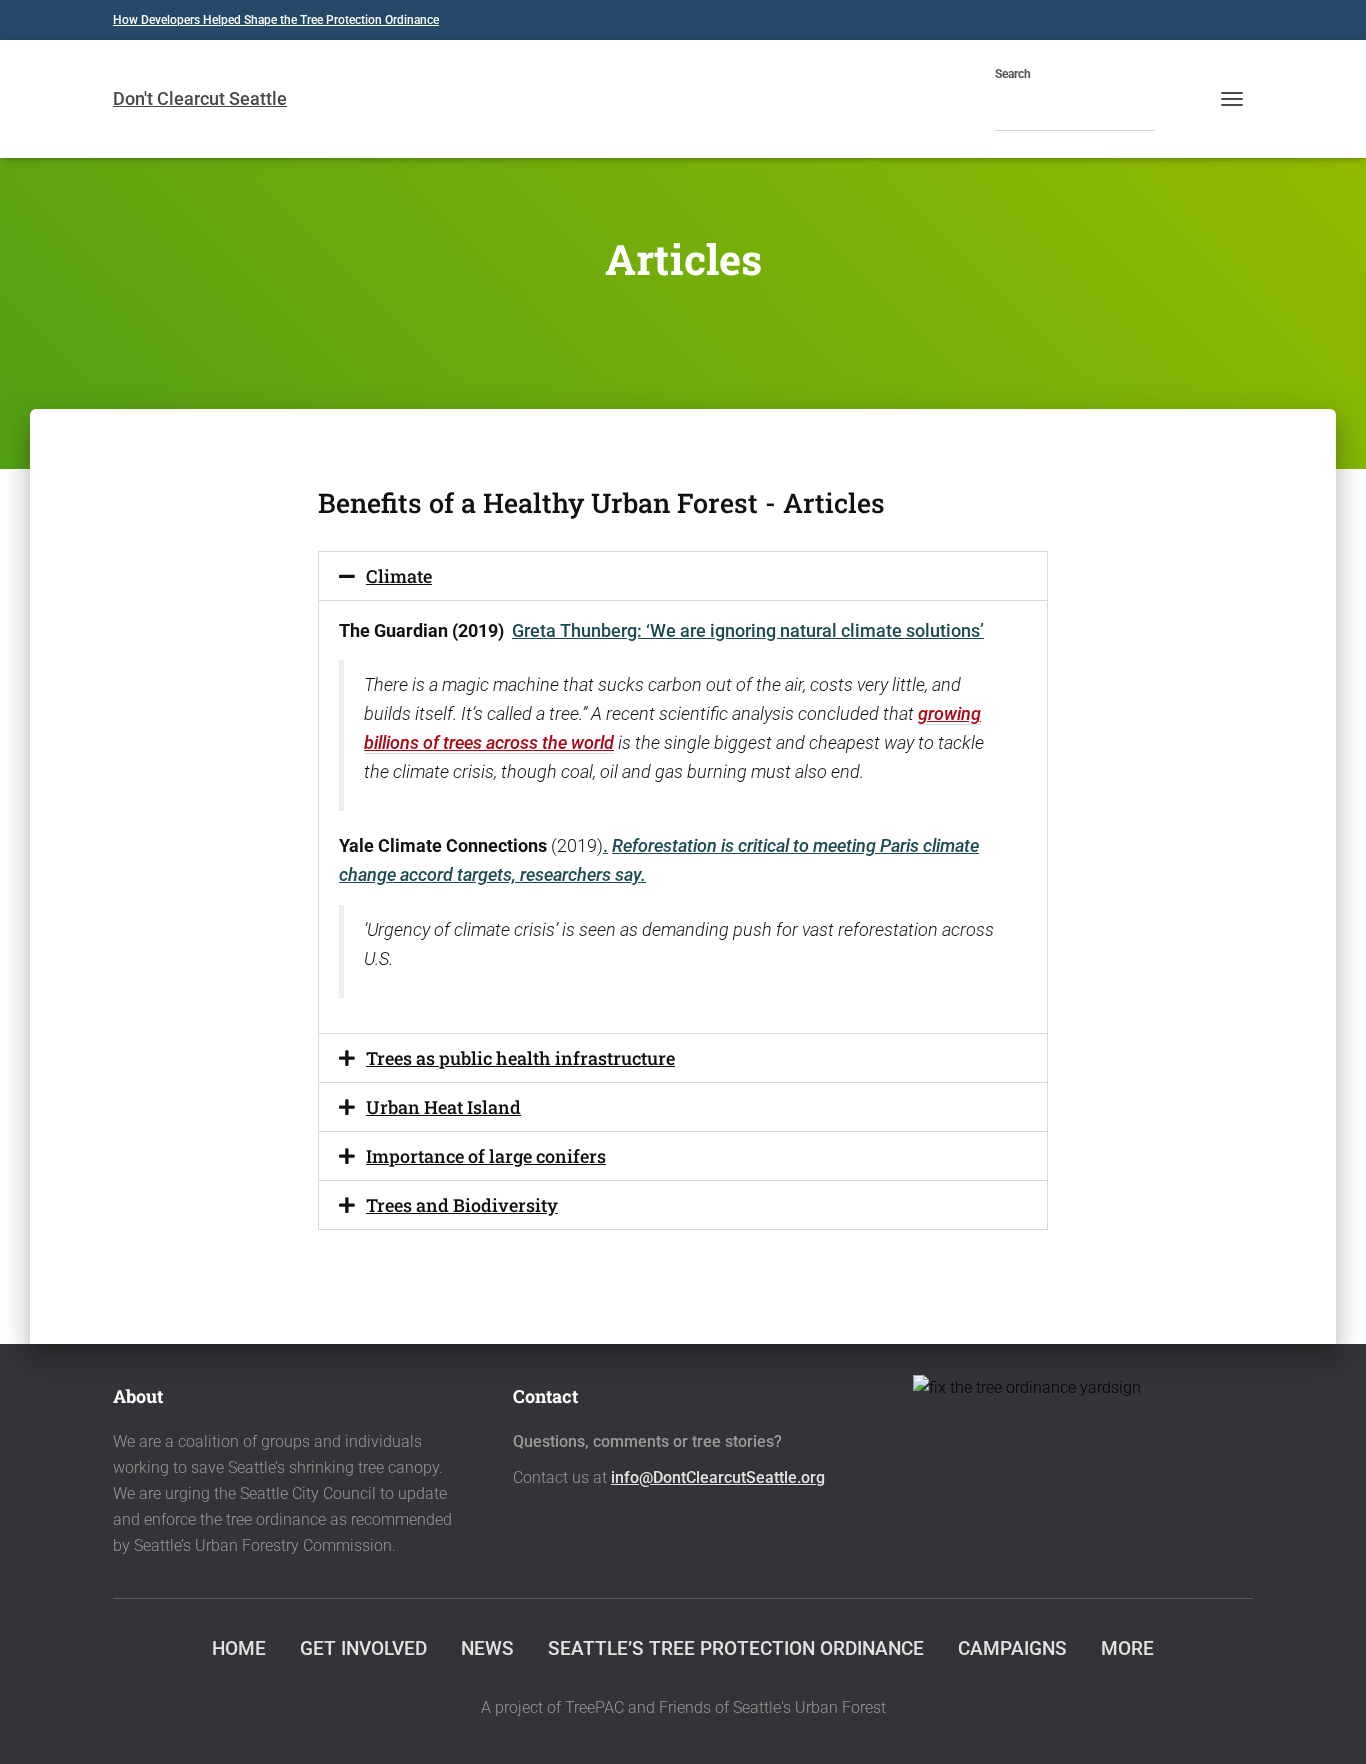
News (487, 1648)
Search (1013, 74)
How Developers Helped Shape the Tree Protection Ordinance (276, 20)
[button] (683, 576)
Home (239, 1648)
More (1127, 1648)
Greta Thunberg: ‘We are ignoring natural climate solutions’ (748, 630)
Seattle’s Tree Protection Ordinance (736, 1648)
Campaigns (1012, 1648)
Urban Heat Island (443, 1107)
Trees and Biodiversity (462, 1205)
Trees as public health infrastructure (520, 1058)
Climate (399, 576)
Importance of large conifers (486, 1156)
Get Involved (363, 1648)
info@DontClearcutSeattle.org (718, 1477)
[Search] (1175, 110)
